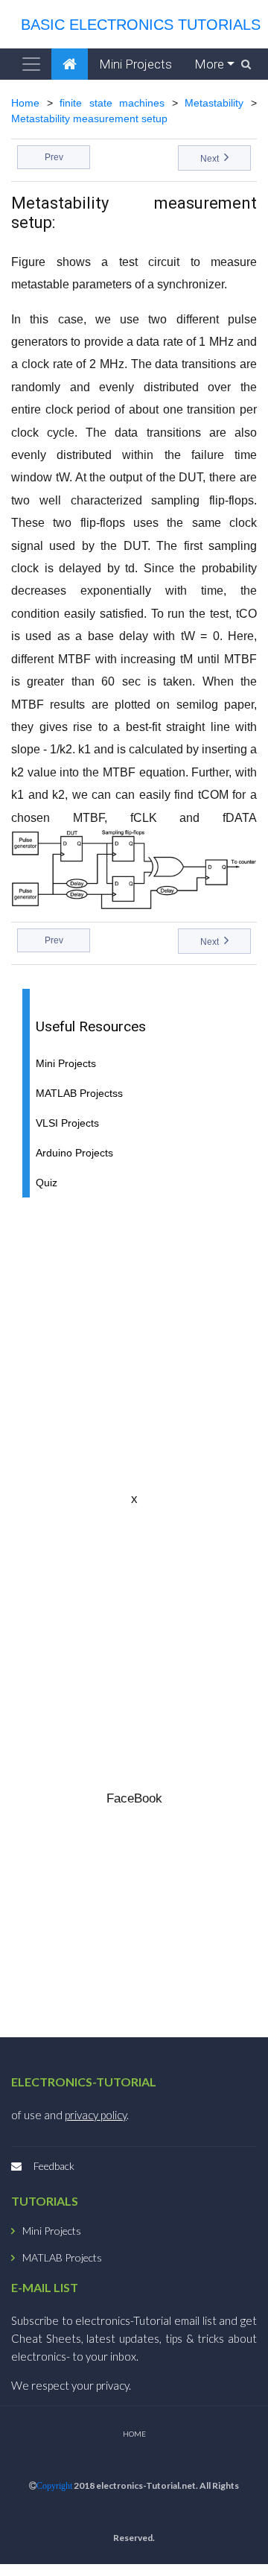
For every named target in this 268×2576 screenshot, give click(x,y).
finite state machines (112, 103)
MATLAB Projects (62, 2258)
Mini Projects (135, 64)
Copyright (54, 2486)
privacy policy (96, 2115)
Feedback (54, 2166)
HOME (134, 2434)
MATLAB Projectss (79, 1094)
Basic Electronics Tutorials (136, 25)
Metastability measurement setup (89, 118)
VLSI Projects (67, 1123)
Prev (54, 157)
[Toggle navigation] (31, 64)
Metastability (214, 103)
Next (211, 159)
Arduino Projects (74, 1153)
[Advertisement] (134, 1344)
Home (25, 103)
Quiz (47, 1183)
